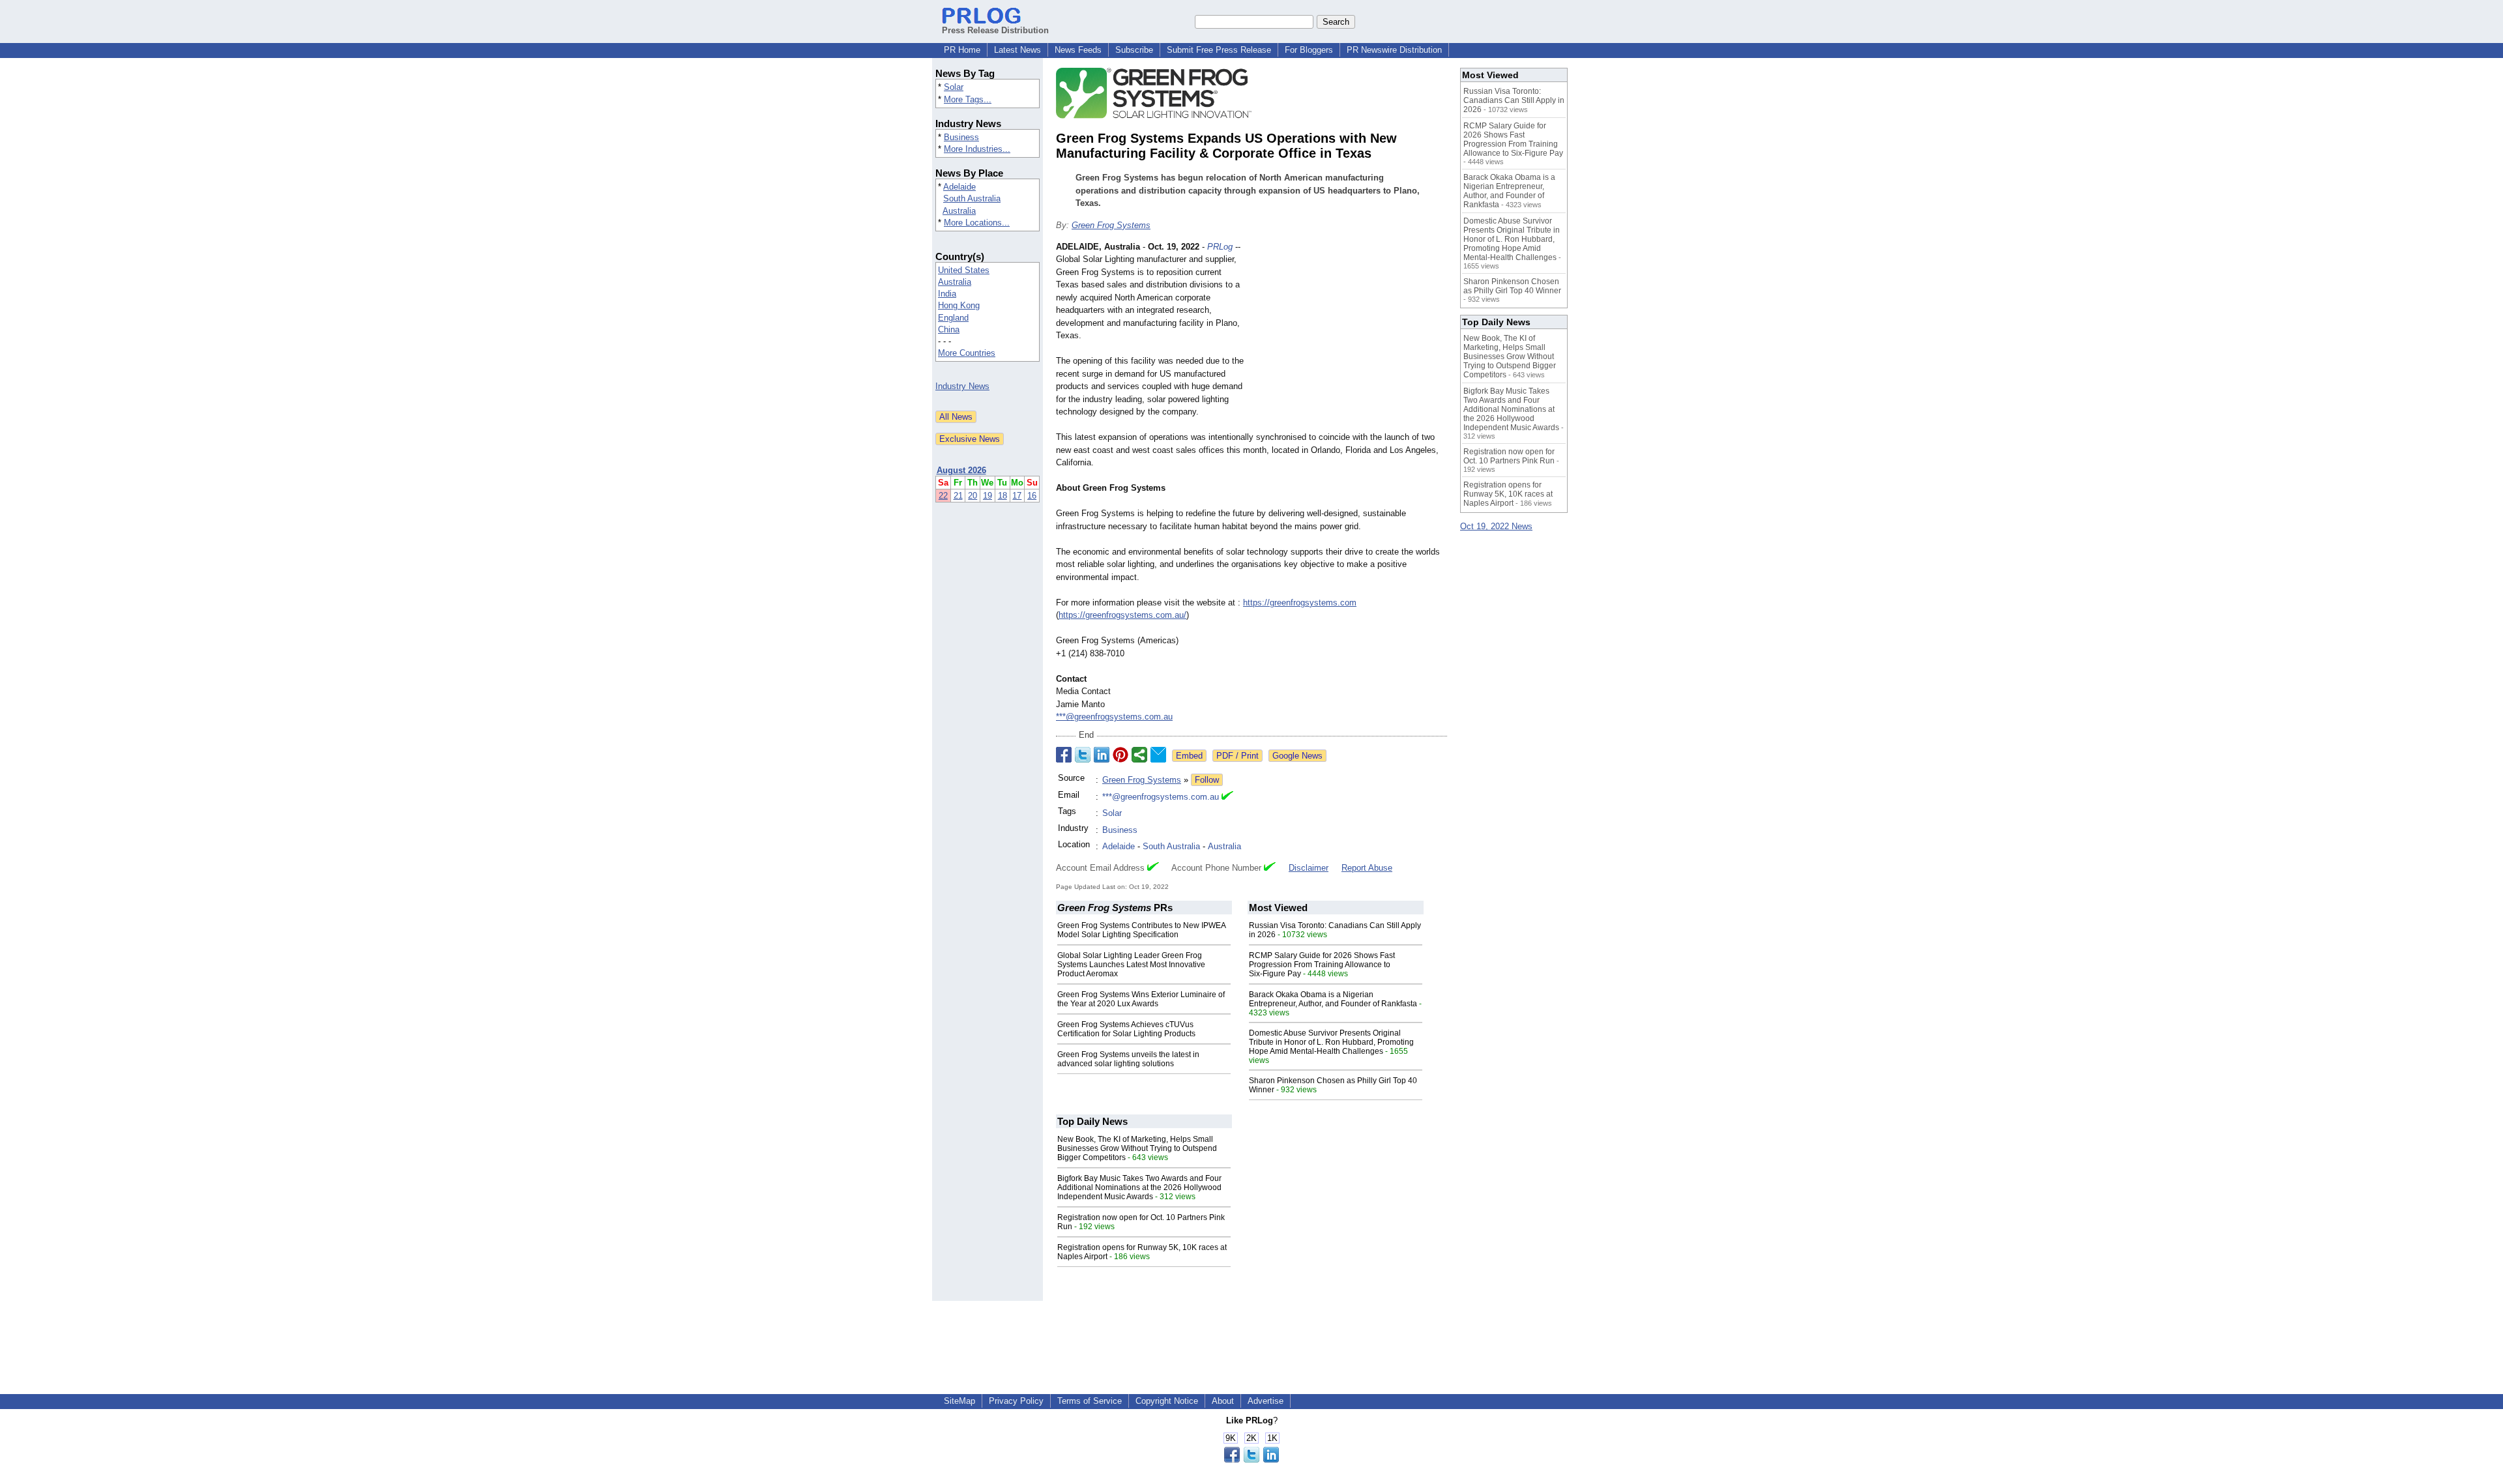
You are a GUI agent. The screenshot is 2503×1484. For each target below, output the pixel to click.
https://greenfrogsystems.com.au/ (1122, 615)
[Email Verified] (1227, 797)
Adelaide (959, 187)
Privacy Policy (1016, 1401)
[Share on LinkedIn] (1102, 755)
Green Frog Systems (1111, 225)
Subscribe (1134, 50)
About (1223, 1401)
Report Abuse (1367, 868)
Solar (954, 87)
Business (961, 137)
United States (964, 270)
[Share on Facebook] (1064, 755)
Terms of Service (1090, 1401)
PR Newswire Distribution (1394, 50)
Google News (1297, 756)
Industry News (962, 386)
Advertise (1266, 1401)
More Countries (967, 353)
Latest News (1017, 50)
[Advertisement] (1349, 336)
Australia (959, 211)
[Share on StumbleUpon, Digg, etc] (1139, 755)
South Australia (972, 198)
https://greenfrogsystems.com (1300, 603)
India (947, 294)
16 (1032, 496)
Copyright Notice (1167, 1401)
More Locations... (977, 223)
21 (958, 496)
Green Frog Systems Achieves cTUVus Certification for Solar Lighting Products (1126, 1029)
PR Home (962, 50)
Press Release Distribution (995, 30)
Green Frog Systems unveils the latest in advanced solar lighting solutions (1128, 1059)
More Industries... (977, 149)
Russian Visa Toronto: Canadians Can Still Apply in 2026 (1514, 100)
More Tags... (968, 99)
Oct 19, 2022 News (1496, 526)
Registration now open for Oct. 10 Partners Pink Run (1509, 456)
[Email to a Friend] (1158, 755)
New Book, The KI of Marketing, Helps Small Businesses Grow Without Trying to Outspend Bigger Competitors (1137, 1148)
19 (988, 496)
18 (1003, 496)
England (953, 318)
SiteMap (959, 1401)
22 (943, 496)
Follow (1207, 780)
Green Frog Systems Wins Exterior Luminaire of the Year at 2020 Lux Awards (1141, 999)
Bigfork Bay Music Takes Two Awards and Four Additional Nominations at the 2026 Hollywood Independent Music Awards (1139, 1187)
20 (973, 496)
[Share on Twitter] (1083, 755)
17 (1017, 496)
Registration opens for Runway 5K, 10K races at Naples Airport (1508, 494)
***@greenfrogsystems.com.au (1114, 717)
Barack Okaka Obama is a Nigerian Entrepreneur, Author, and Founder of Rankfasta (1333, 999)
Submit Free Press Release (1219, 50)
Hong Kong (959, 305)
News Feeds (1078, 50)
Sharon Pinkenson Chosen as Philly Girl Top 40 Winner (1512, 286)
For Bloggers (1309, 50)
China (949, 329)
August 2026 (961, 470)
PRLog (1220, 247)
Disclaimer (1309, 868)
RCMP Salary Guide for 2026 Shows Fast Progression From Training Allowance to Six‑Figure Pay (1322, 965)
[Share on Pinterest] (1120, 755)
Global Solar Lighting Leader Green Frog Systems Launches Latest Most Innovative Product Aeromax (1131, 965)
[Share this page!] (1251, 1460)
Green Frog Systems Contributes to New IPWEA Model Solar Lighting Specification (1141, 930)
